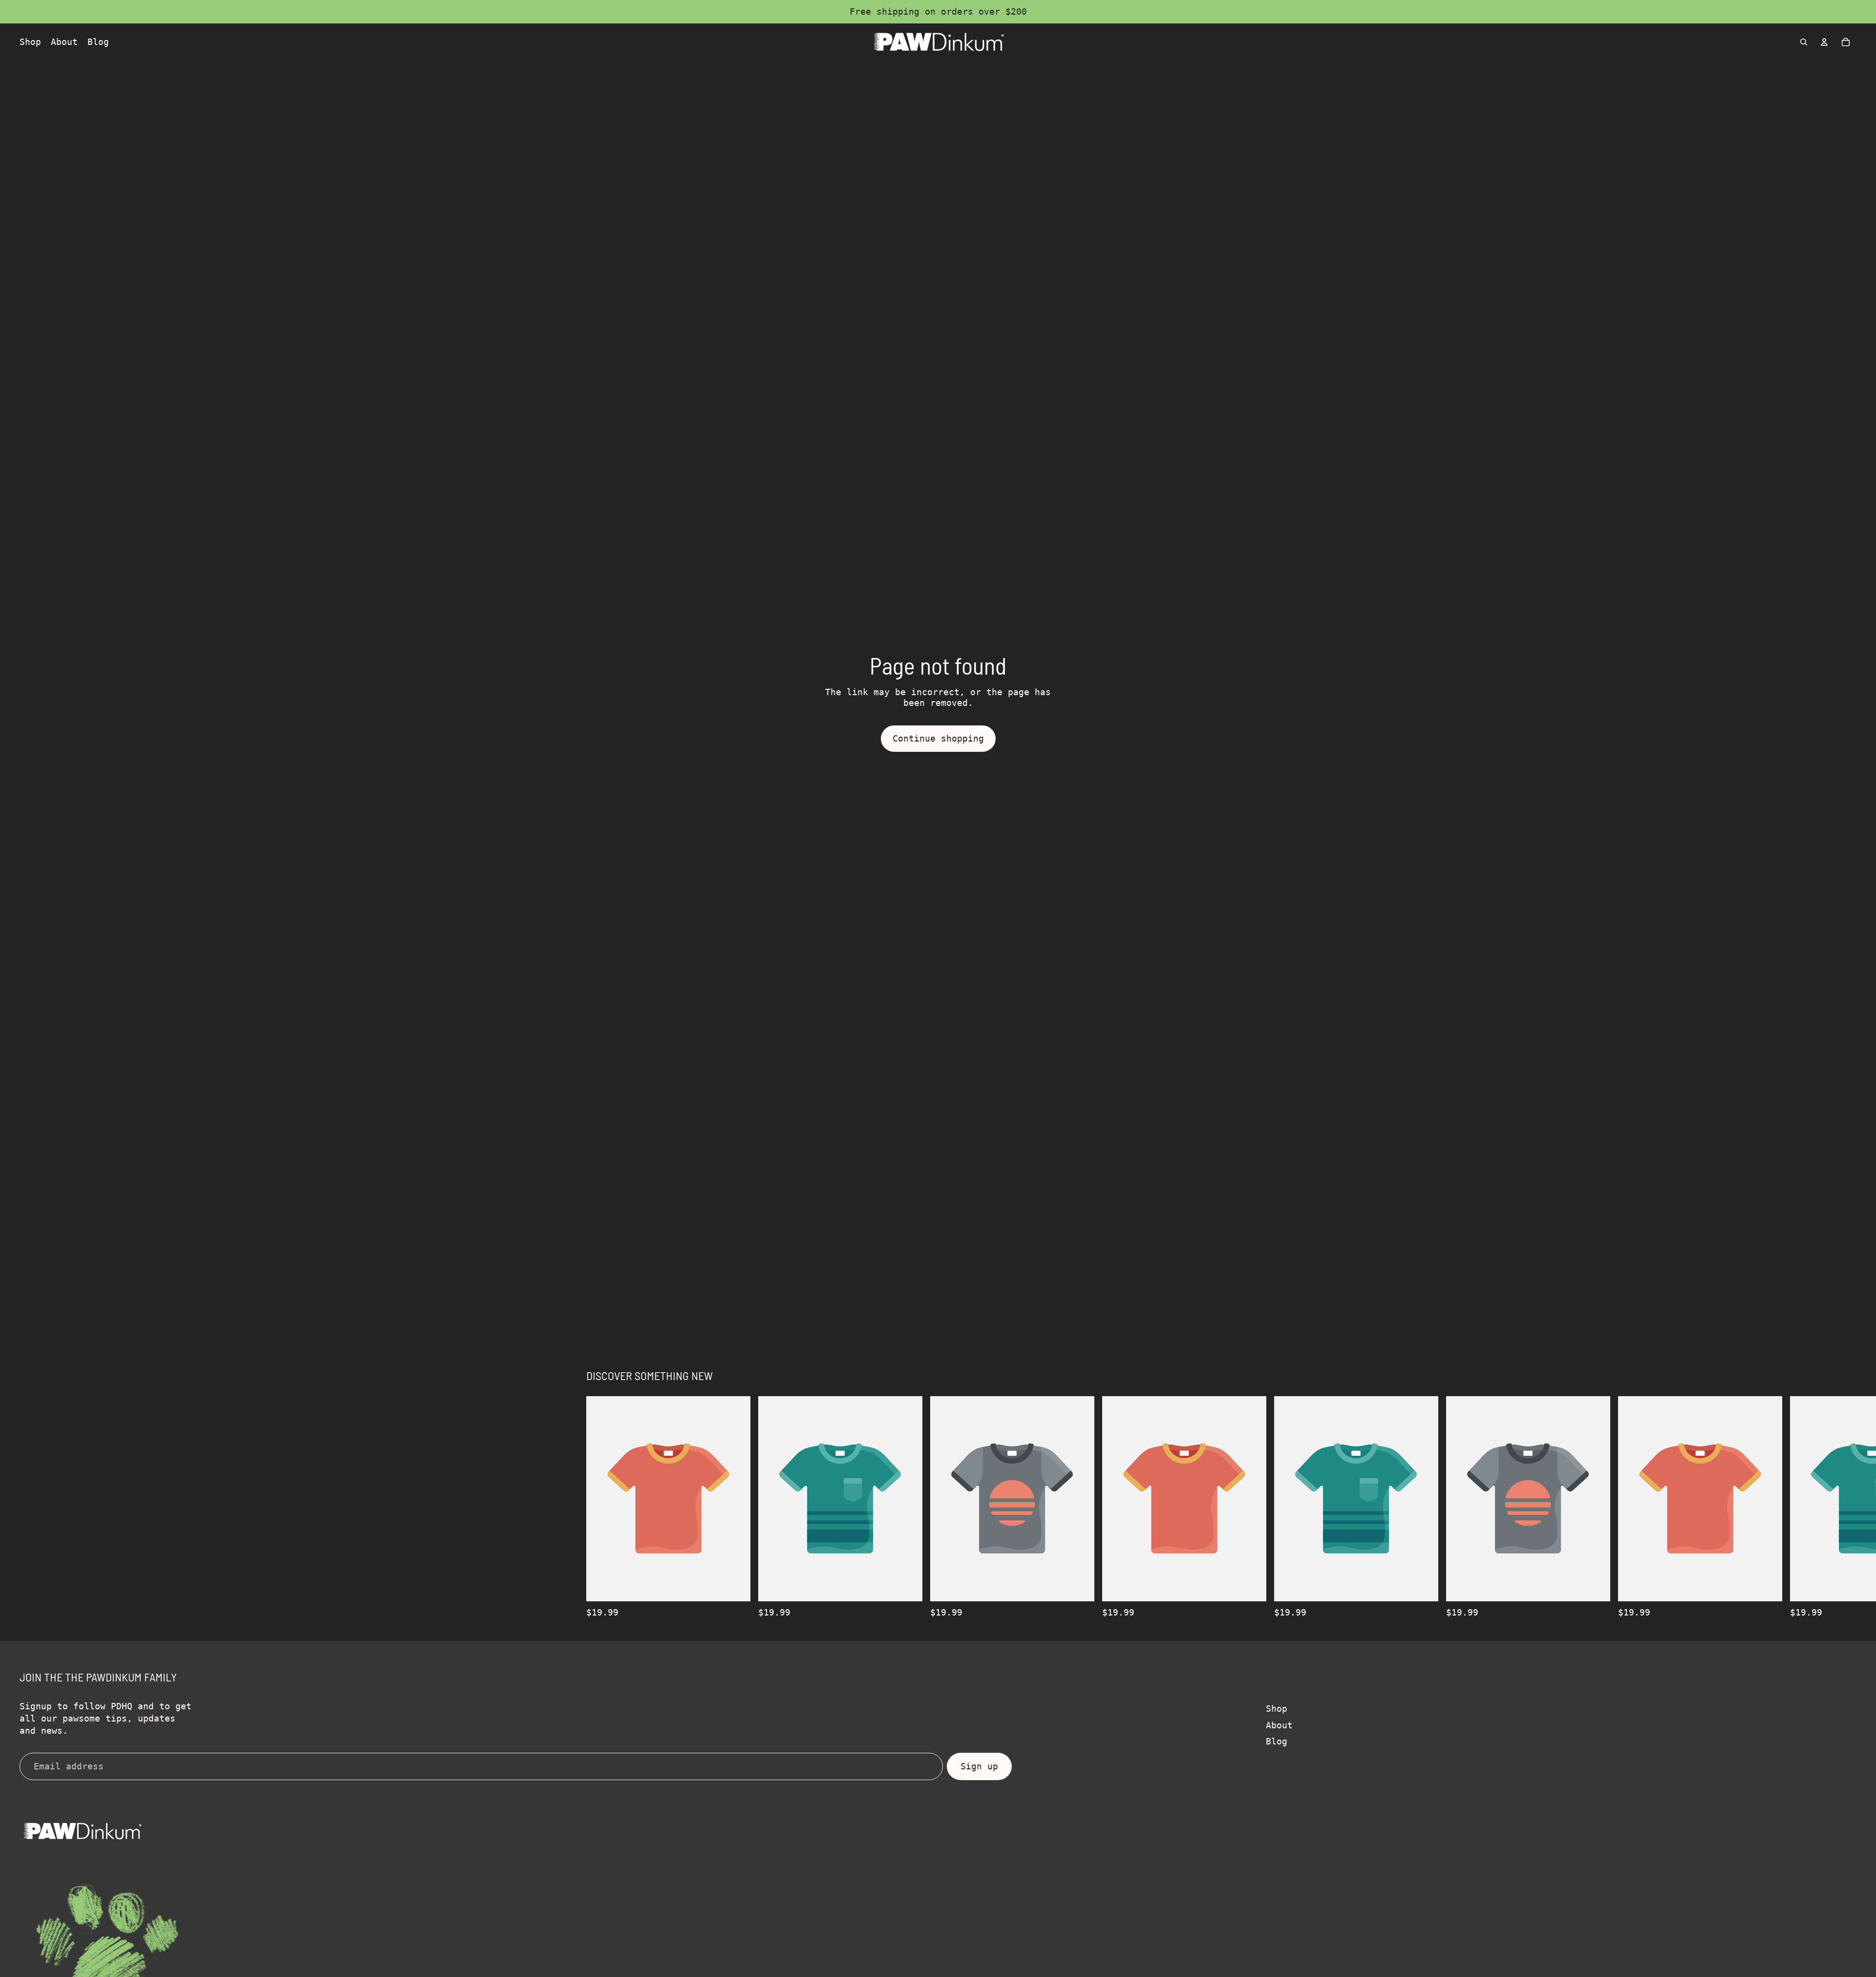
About (1279, 1725)
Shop (1277, 1709)
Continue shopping (938, 738)
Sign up (979, 1766)
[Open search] (1804, 42)
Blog (1277, 1741)
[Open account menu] (1824, 42)
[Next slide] (1279, 1507)
